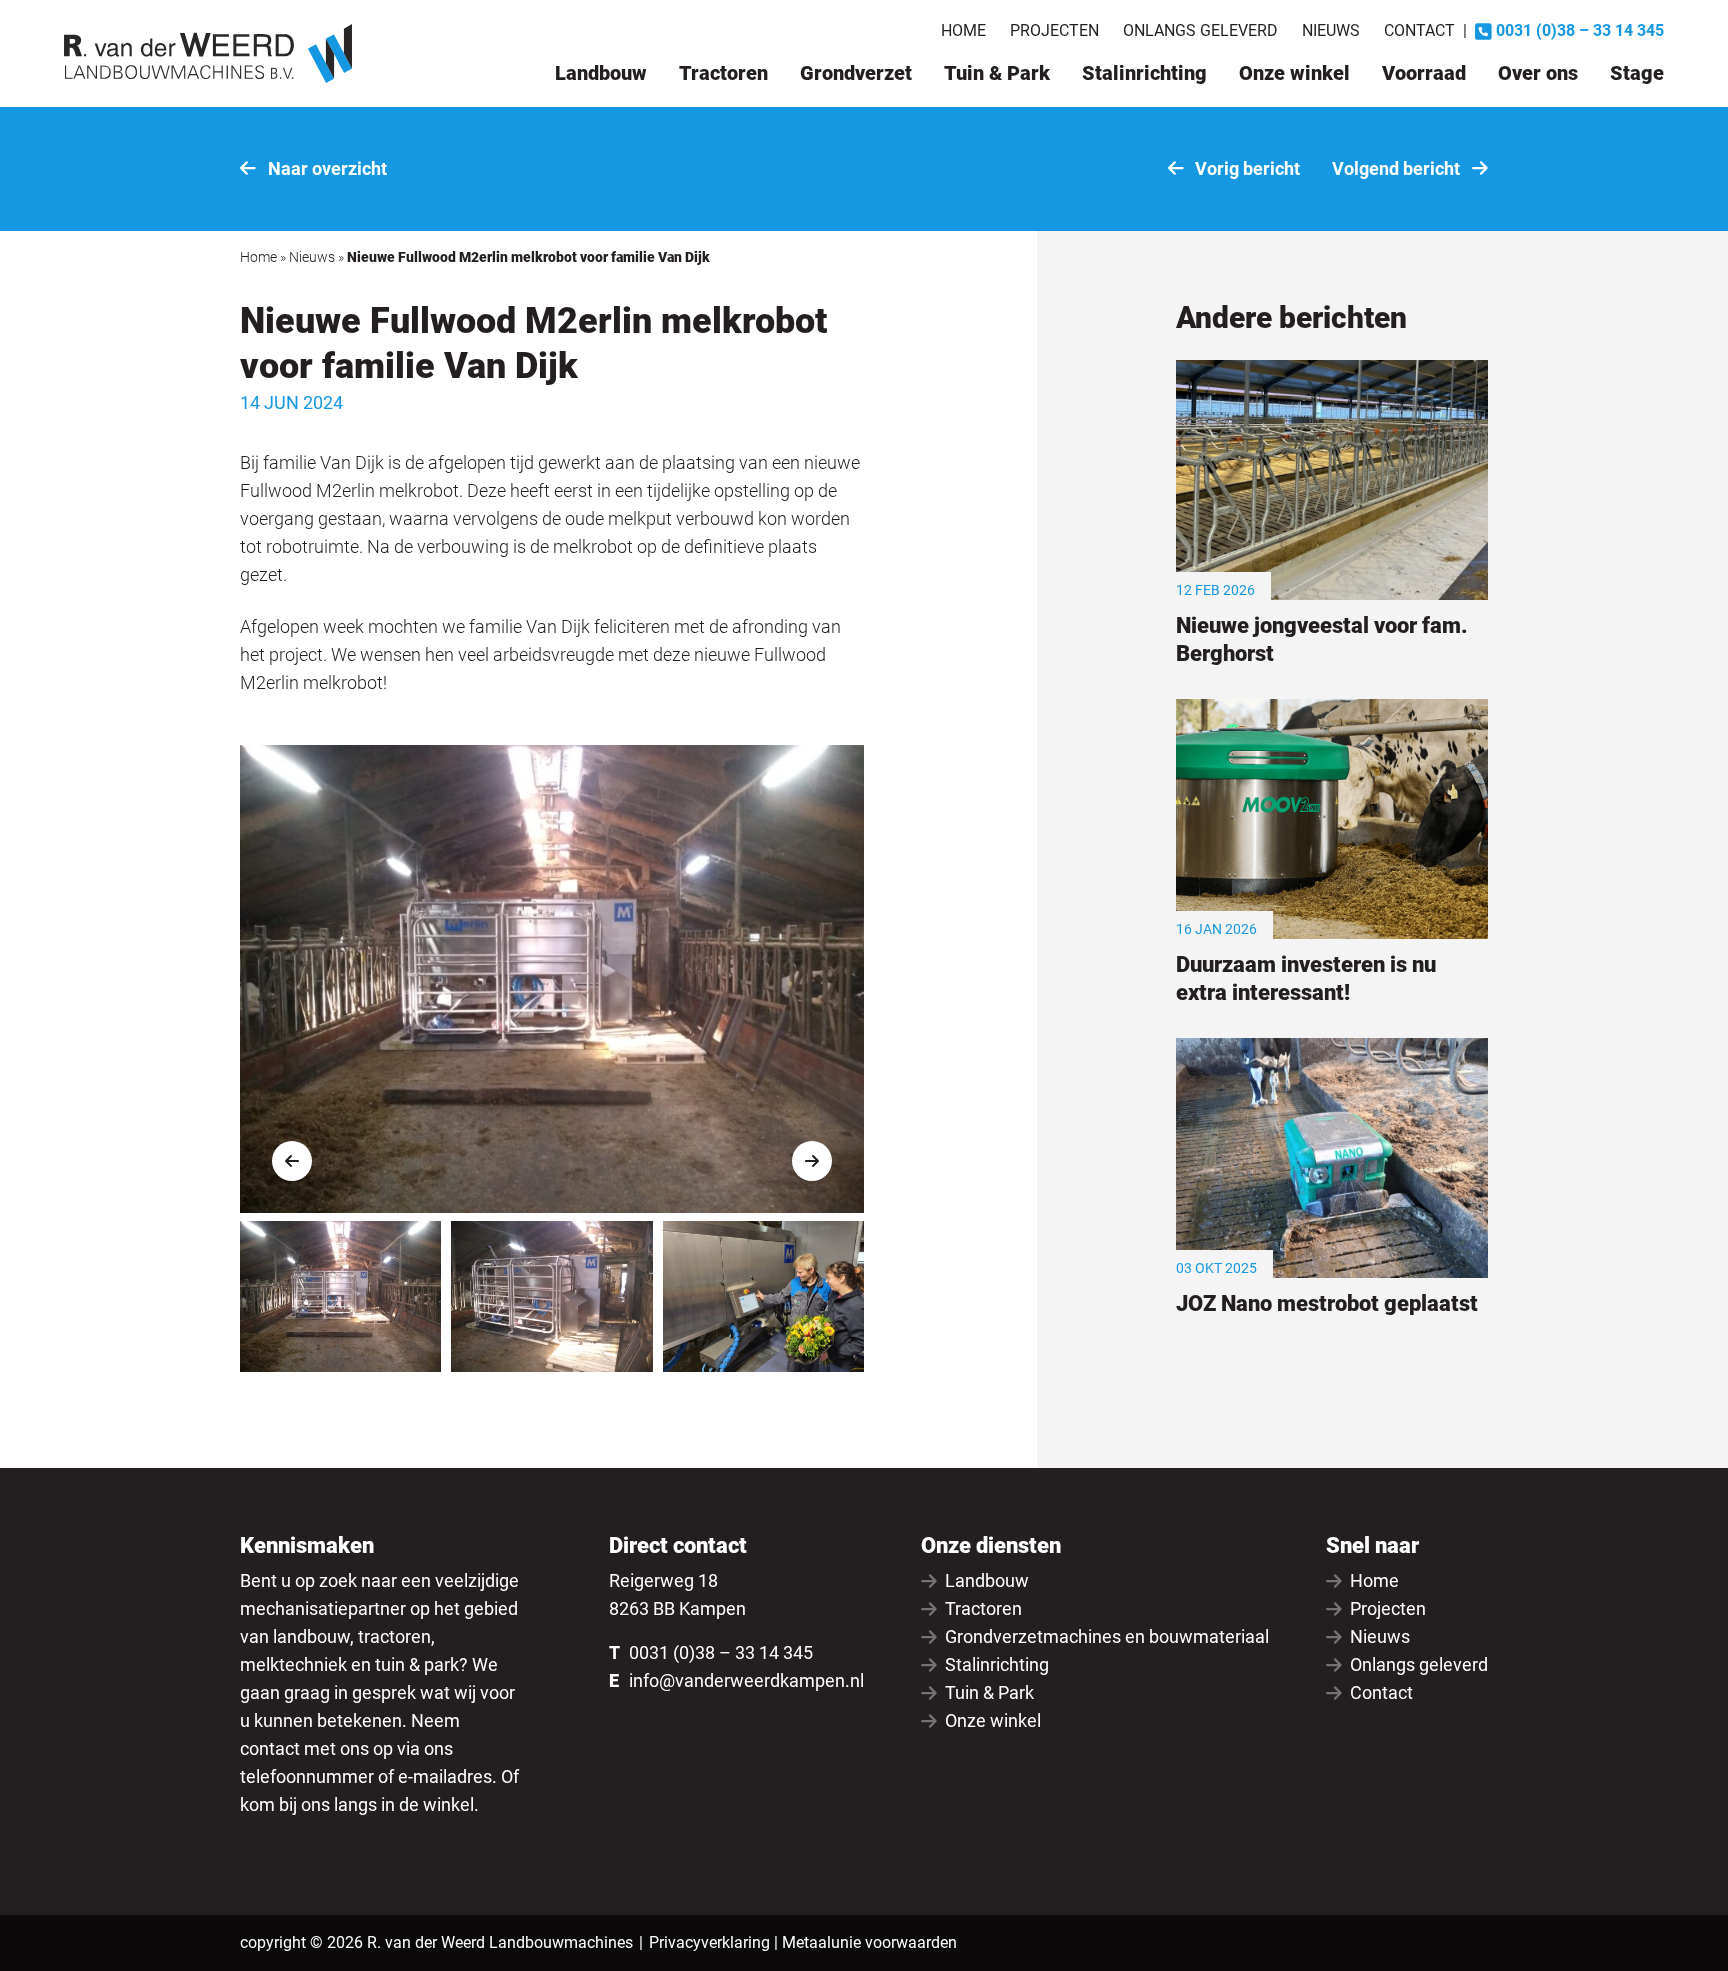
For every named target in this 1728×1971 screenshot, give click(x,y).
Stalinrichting (1144, 73)
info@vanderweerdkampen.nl (746, 1680)
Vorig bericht (1245, 168)
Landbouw (601, 73)
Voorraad (1424, 73)
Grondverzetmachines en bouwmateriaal (1107, 1636)
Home (963, 30)
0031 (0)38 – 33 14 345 (721, 1652)
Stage (1637, 73)
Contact (1419, 30)
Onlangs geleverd (1200, 30)
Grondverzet (856, 73)
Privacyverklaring (709, 1942)
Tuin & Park (997, 73)
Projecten (1054, 30)
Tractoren (723, 73)
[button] (292, 1161)
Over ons (1538, 73)
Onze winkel (1294, 73)
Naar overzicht (325, 168)
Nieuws (1331, 30)
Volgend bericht (1398, 168)
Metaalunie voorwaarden (869, 1942)
